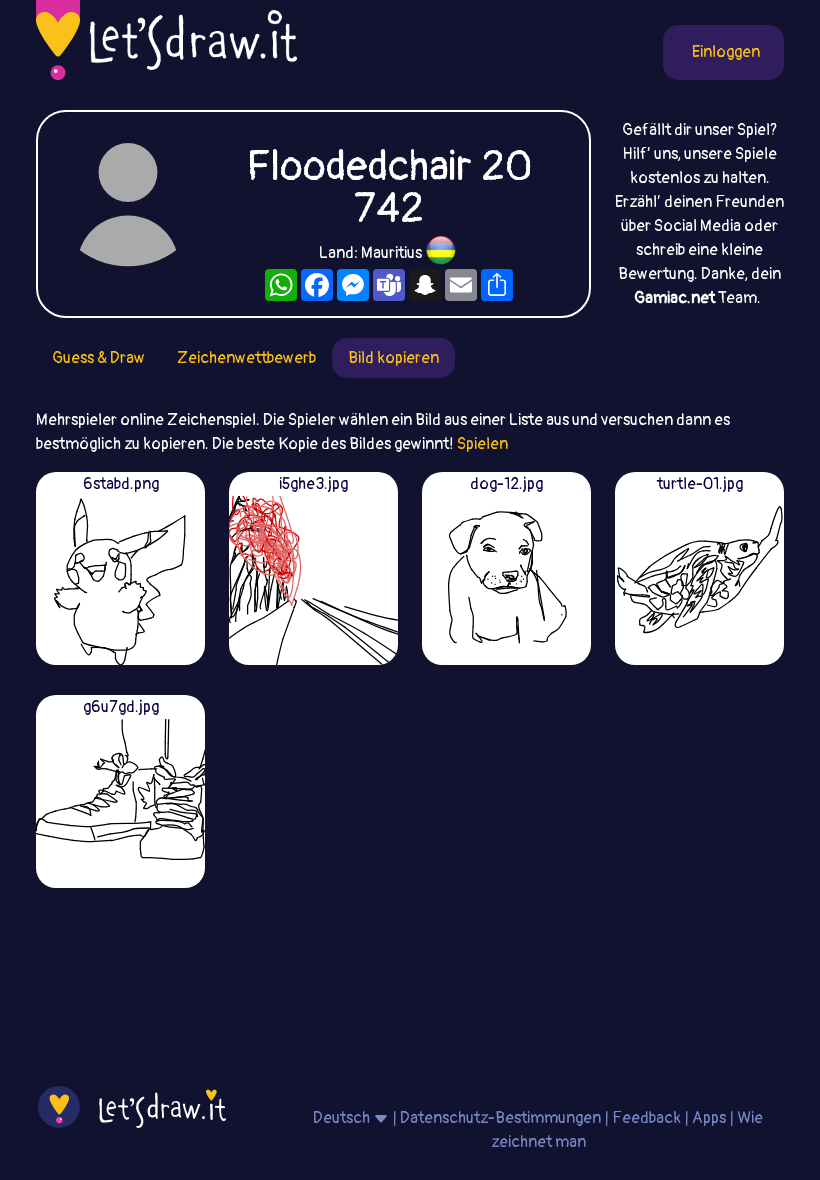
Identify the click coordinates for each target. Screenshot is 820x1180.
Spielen (482, 444)
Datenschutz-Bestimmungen (500, 1118)
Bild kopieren (393, 358)
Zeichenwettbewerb (246, 358)
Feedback (646, 1118)
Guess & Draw (98, 358)
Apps (709, 1118)
